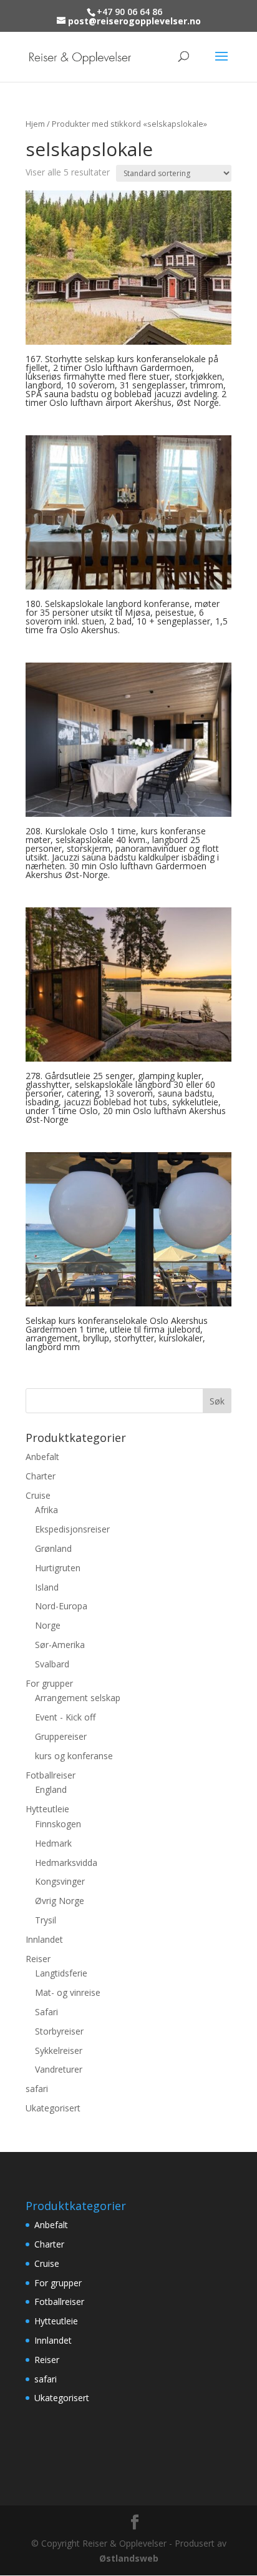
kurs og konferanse (74, 1756)
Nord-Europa (61, 1606)
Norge (48, 1625)
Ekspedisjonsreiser (72, 1529)
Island (47, 1587)
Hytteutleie (47, 1809)
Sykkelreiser (59, 2050)
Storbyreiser (59, 2031)
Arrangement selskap (78, 1698)
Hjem (35, 124)
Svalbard (52, 1664)
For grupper (49, 1683)
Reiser (38, 1959)
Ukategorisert (53, 2108)
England (51, 1789)
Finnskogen (58, 1824)
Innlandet (44, 1939)
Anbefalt (42, 1457)
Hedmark (53, 1843)
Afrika (46, 1510)
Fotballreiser (51, 1775)
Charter (41, 1476)
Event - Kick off (65, 1717)
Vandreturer (59, 2069)
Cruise (38, 1495)
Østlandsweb (129, 2558)
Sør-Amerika (60, 1645)
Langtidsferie (61, 1973)
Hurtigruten (58, 1568)
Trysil (46, 1920)
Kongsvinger (60, 1881)
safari (37, 2089)
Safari (46, 2012)
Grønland (53, 1548)
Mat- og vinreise (68, 1992)
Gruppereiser (61, 1736)
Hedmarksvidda (66, 1863)
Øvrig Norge (60, 1901)
